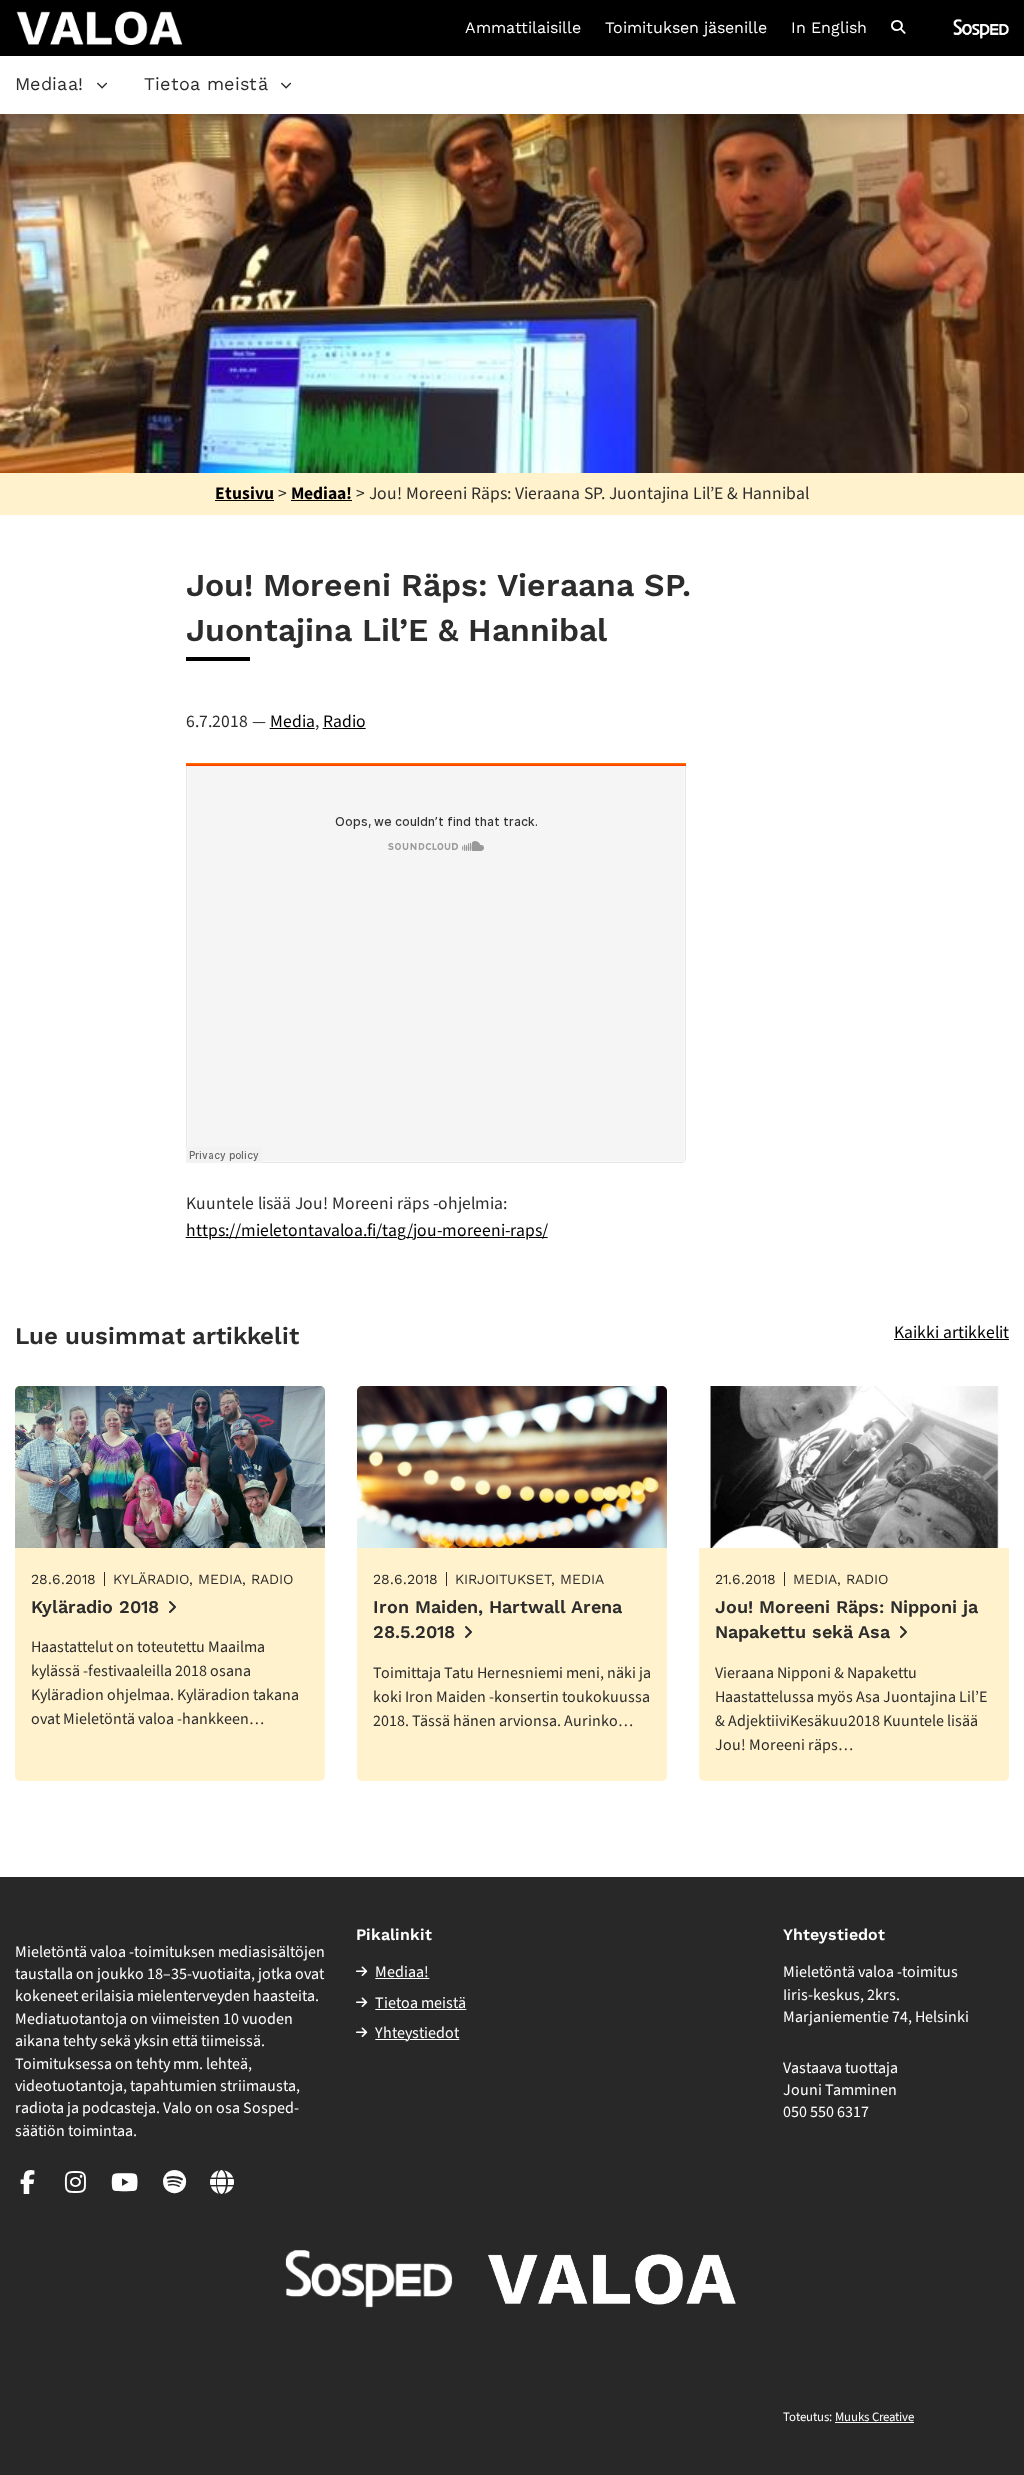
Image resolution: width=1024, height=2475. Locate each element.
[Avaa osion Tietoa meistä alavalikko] (286, 85)
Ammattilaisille (523, 28)
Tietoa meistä (206, 83)
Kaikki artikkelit (951, 1332)
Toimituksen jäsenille (686, 28)
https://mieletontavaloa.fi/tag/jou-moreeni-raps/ (367, 1230)
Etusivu (244, 493)
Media (292, 721)
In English (829, 28)
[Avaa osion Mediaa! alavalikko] (102, 85)
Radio (344, 721)
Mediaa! (49, 83)
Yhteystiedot (417, 2033)
